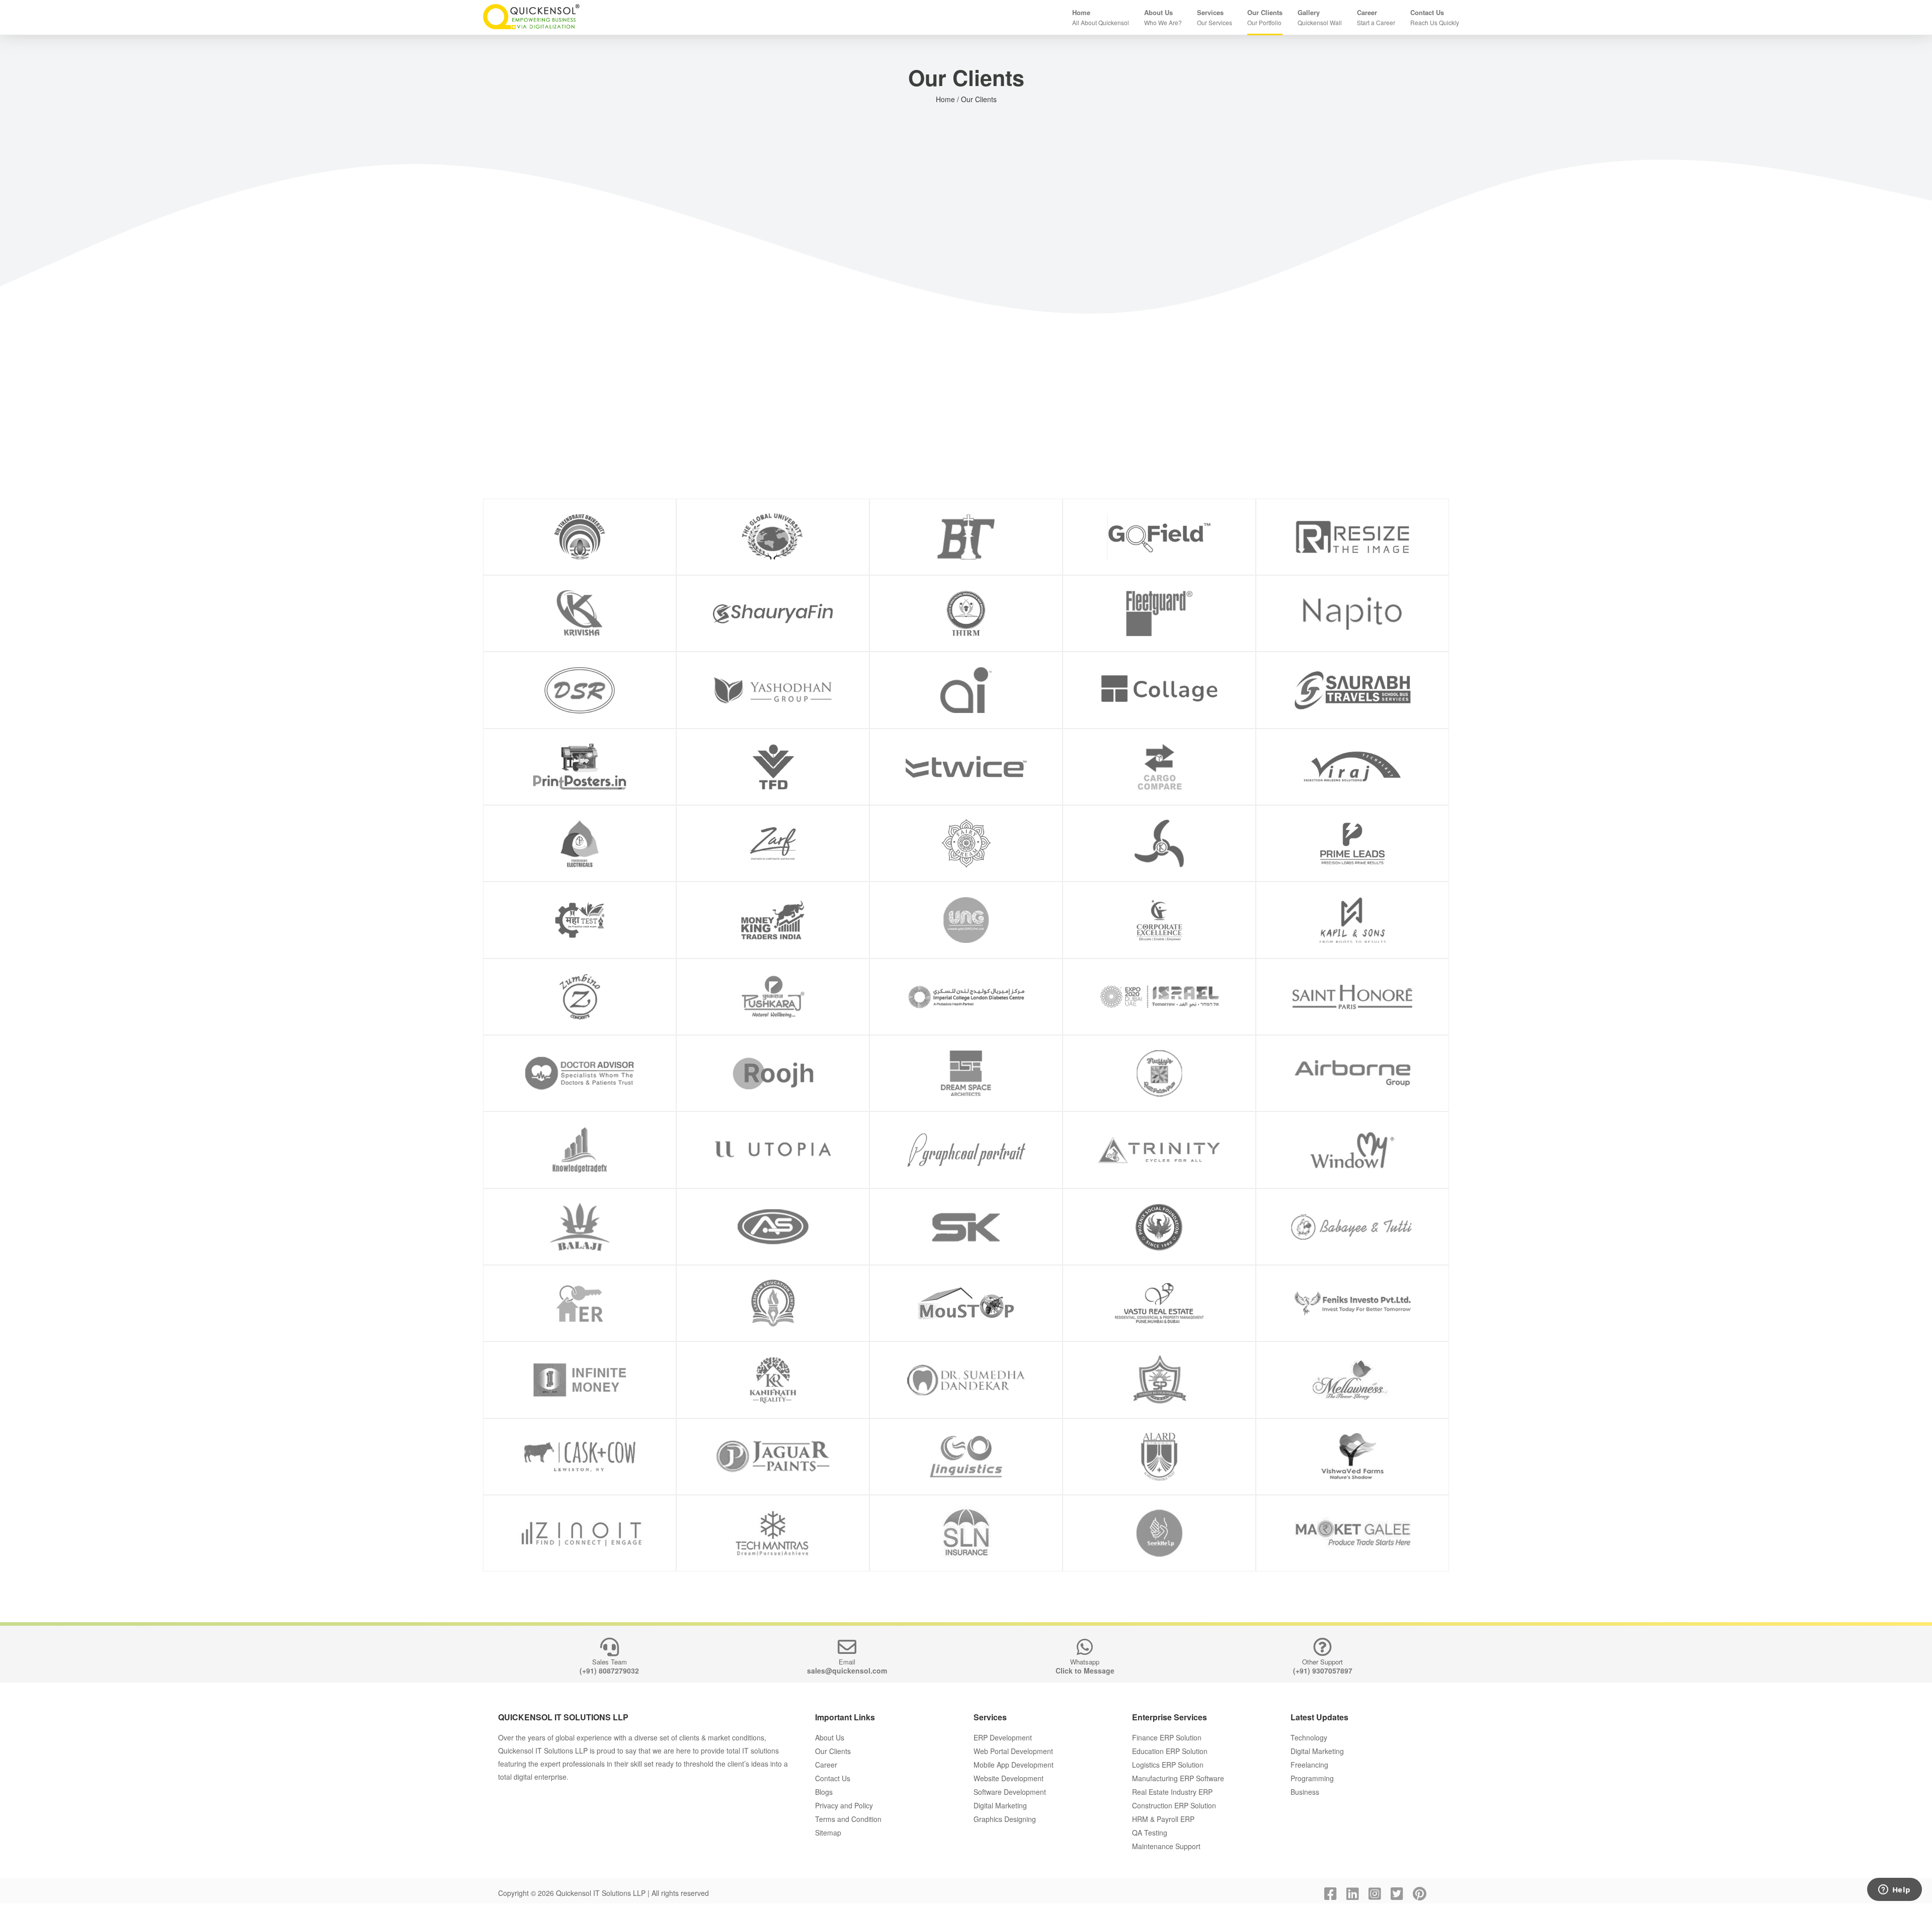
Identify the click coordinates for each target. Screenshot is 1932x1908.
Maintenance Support (1166, 1846)
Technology (1309, 1737)
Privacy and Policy (844, 1805)
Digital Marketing (1000, 1805)
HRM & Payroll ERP (1163, 1819)
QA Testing (1150, 1833)
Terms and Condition (848, 1819)
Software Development (1010, 1792)
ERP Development (1003, 1737)
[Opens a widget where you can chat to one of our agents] (1894, 1890)
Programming (1312, 1778)
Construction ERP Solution (1174, 1805)
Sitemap (828, 1833)
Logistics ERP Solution (1168, 1765)
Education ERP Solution (1170, 1751)
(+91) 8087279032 (609, 1671)
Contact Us (833, 1778)
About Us (830, 1737)
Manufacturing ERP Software (1178, 1778)
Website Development (1009, 1778)
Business (1305, 1792)
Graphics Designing (1005, 1819)
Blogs (824, 1792)
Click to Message (1085, 1671)
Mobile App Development (1014, 1765)
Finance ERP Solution (1167, 1737)
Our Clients (833, 1751)
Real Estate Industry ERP (1172, 1792)
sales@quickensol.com (847, 1671)
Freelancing (1309, 1765)
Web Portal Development (1013, 1751)
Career (826, 1765)
